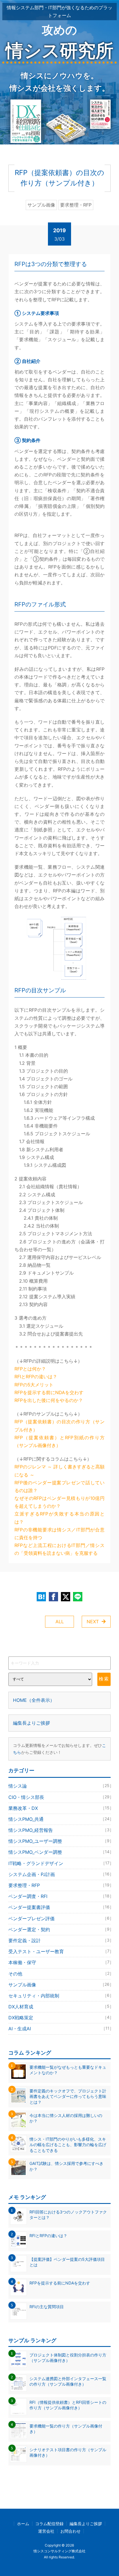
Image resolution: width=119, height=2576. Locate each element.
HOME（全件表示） (34, 1700)
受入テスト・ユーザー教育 (59, 1951)
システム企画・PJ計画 (59, 1874)
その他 (59, 1974)
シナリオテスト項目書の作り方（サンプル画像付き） (68, 2453)
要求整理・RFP (59, 1885)
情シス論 (59, 1786)
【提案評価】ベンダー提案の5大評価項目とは (67, 2262)
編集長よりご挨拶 (31, 1723)
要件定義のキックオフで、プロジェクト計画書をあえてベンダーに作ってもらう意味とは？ (68, 2096)
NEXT (93, 1622)
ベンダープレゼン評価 (59, 1918)
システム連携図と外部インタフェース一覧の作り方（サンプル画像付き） (68, 2381)
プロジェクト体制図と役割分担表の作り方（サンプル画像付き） (68, 2358)
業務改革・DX (59, 1808)
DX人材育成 (59, 2007)
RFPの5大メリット (34, 1385)
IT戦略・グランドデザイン (59, 1863)
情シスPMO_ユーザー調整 (59, 1841)
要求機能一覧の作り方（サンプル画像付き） (66, 2429)
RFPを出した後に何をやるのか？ (49, 1400)
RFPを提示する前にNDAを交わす (49, 1392)
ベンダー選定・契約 (59, 1929)
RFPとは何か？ (30, 1369)
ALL (60, 1622)
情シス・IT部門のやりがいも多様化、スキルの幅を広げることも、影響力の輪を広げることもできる (68, 2145)
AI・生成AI (59, 2029)
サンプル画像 (59, 1985)
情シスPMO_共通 (59, 1819)
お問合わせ (70, 2531)
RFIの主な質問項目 (47, 2307)
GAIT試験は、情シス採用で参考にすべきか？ (66, 2166)
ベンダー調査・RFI (59, 1896)
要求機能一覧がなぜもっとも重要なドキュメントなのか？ (68, 2070)
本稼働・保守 (59, 1962)
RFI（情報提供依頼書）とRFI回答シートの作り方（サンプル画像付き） (68, 2405)
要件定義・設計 (59, 1940)
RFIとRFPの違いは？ (36, 1377)
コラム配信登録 (49, 2524)
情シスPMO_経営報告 (59, 1830)
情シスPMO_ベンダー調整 (59, 1852)
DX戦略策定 (59, 2018)
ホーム (23, 2524)
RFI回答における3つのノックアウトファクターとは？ (68, 2215)
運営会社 (46, 2531)
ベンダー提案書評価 (59, 1907)
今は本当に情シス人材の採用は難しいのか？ (66, 2118)
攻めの (59, 42)
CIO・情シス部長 (59, 1797)
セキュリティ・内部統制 (59, 1996)
